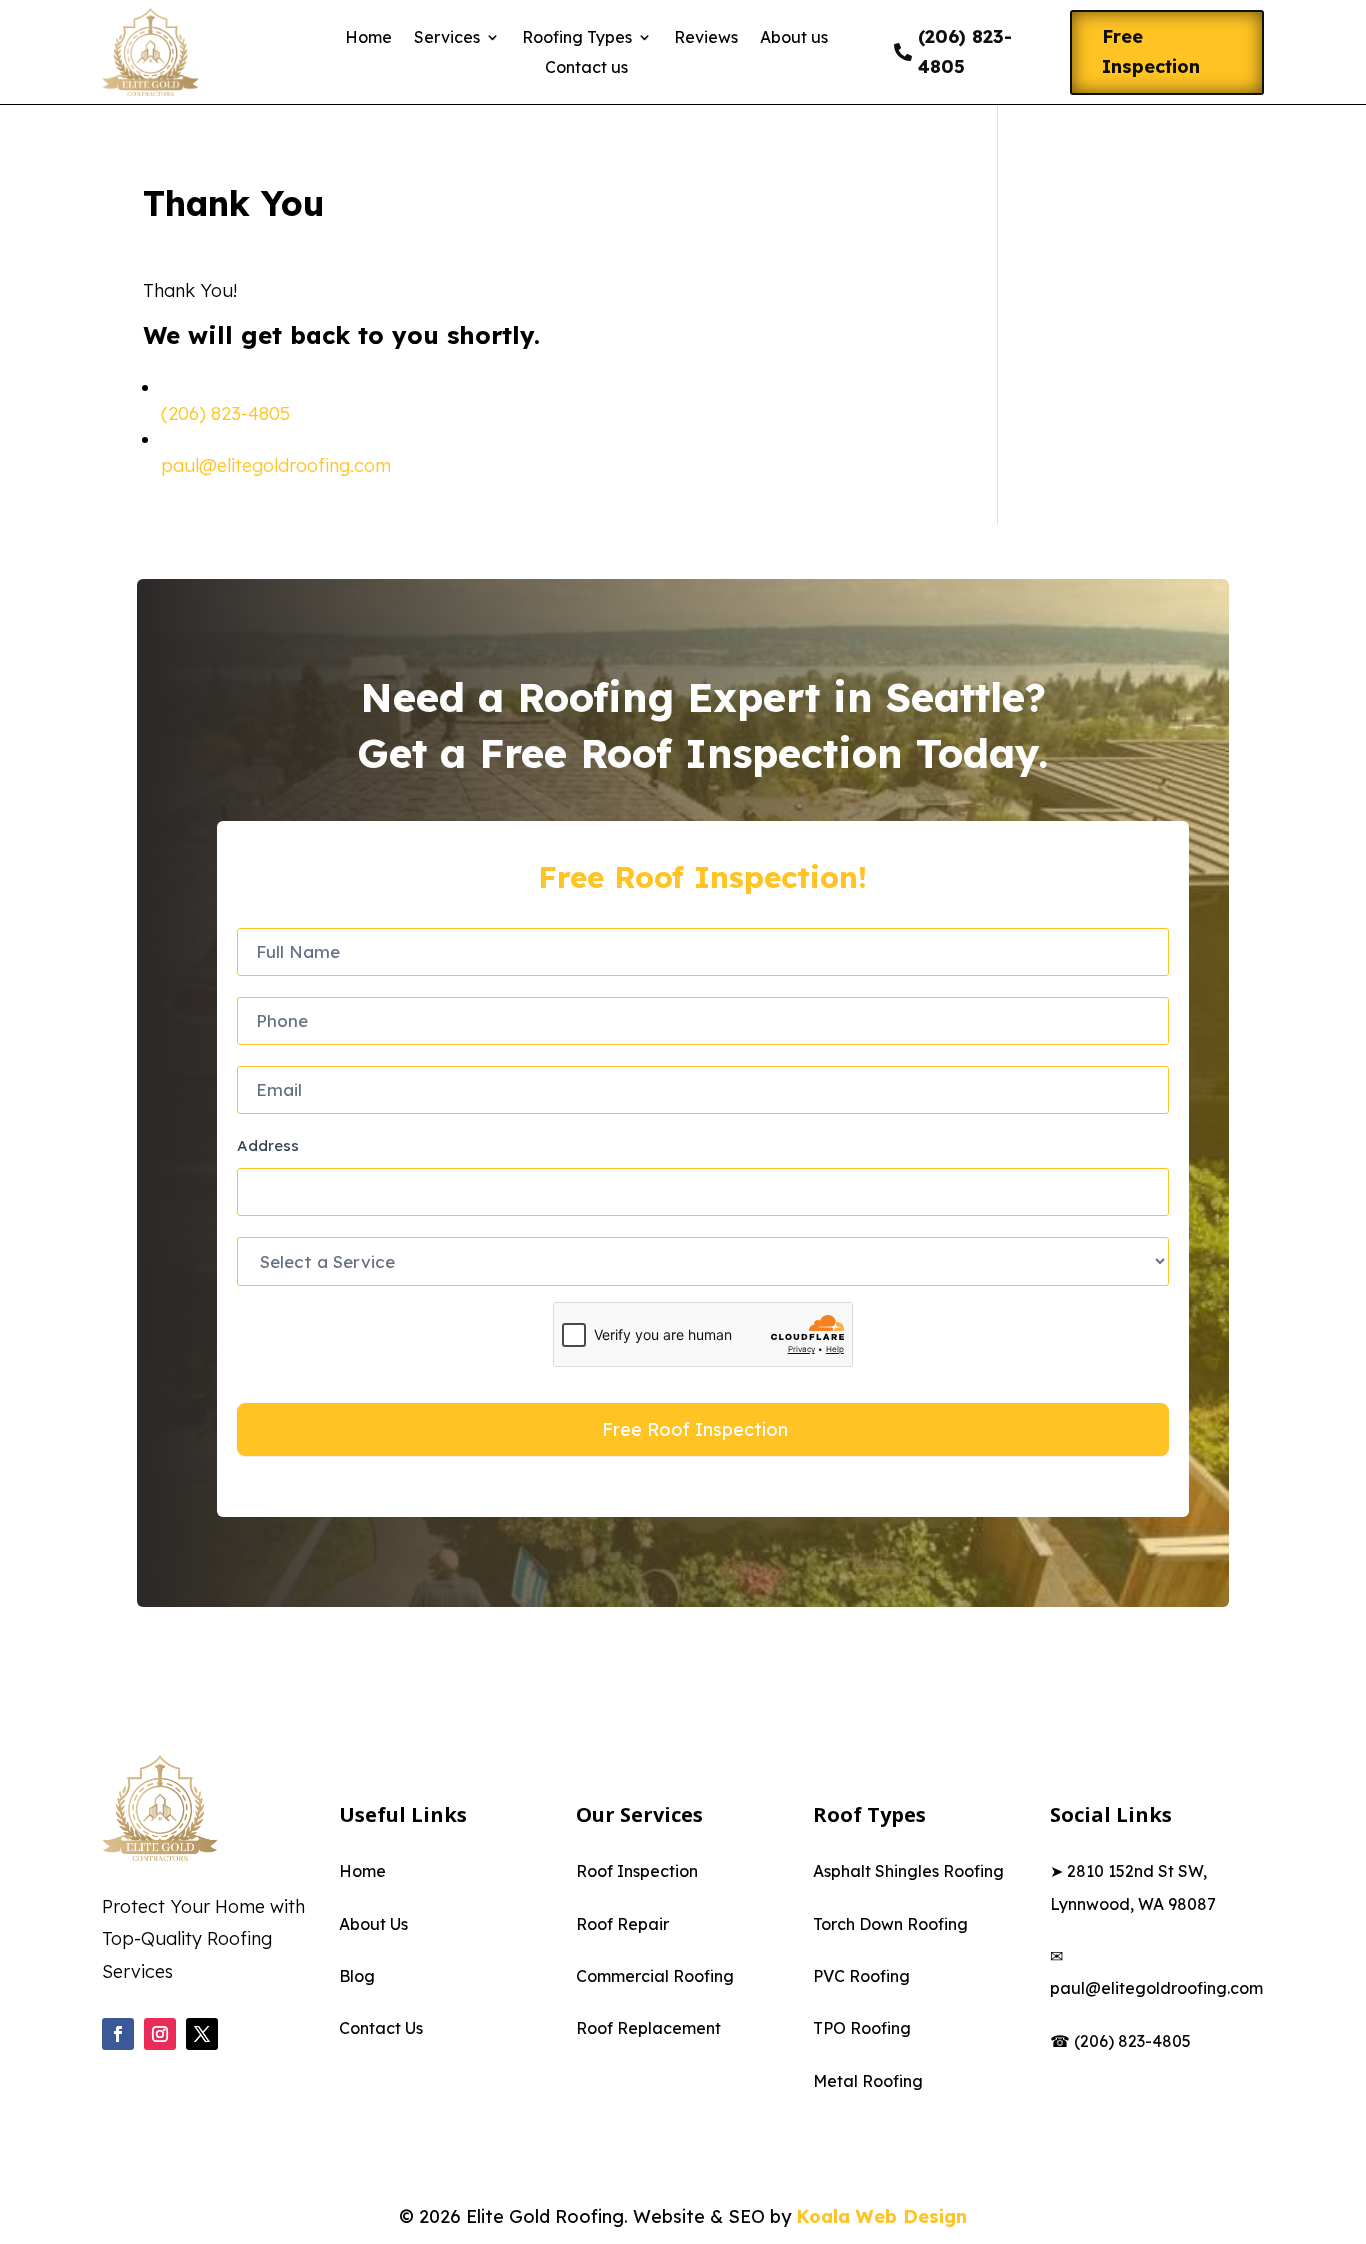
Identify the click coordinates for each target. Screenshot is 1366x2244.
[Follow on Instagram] (160, 2034)
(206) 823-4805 (965, 52)
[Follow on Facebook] (118, 2034)
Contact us (586, 68)
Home (368, 38)
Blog (357, 1976)
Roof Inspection (637, 1871)
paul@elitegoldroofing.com (276, 465)
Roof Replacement (648, 2028)
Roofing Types (577, 38)
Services (447, 38)
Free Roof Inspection (695, 1429)
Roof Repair (622, 1924)
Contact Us (381, 2028)
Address (268, 1145)
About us (794, 38)
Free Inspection (1151, 52)
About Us (373, 1924)
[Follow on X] (202, 2034)
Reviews (706, 38)
